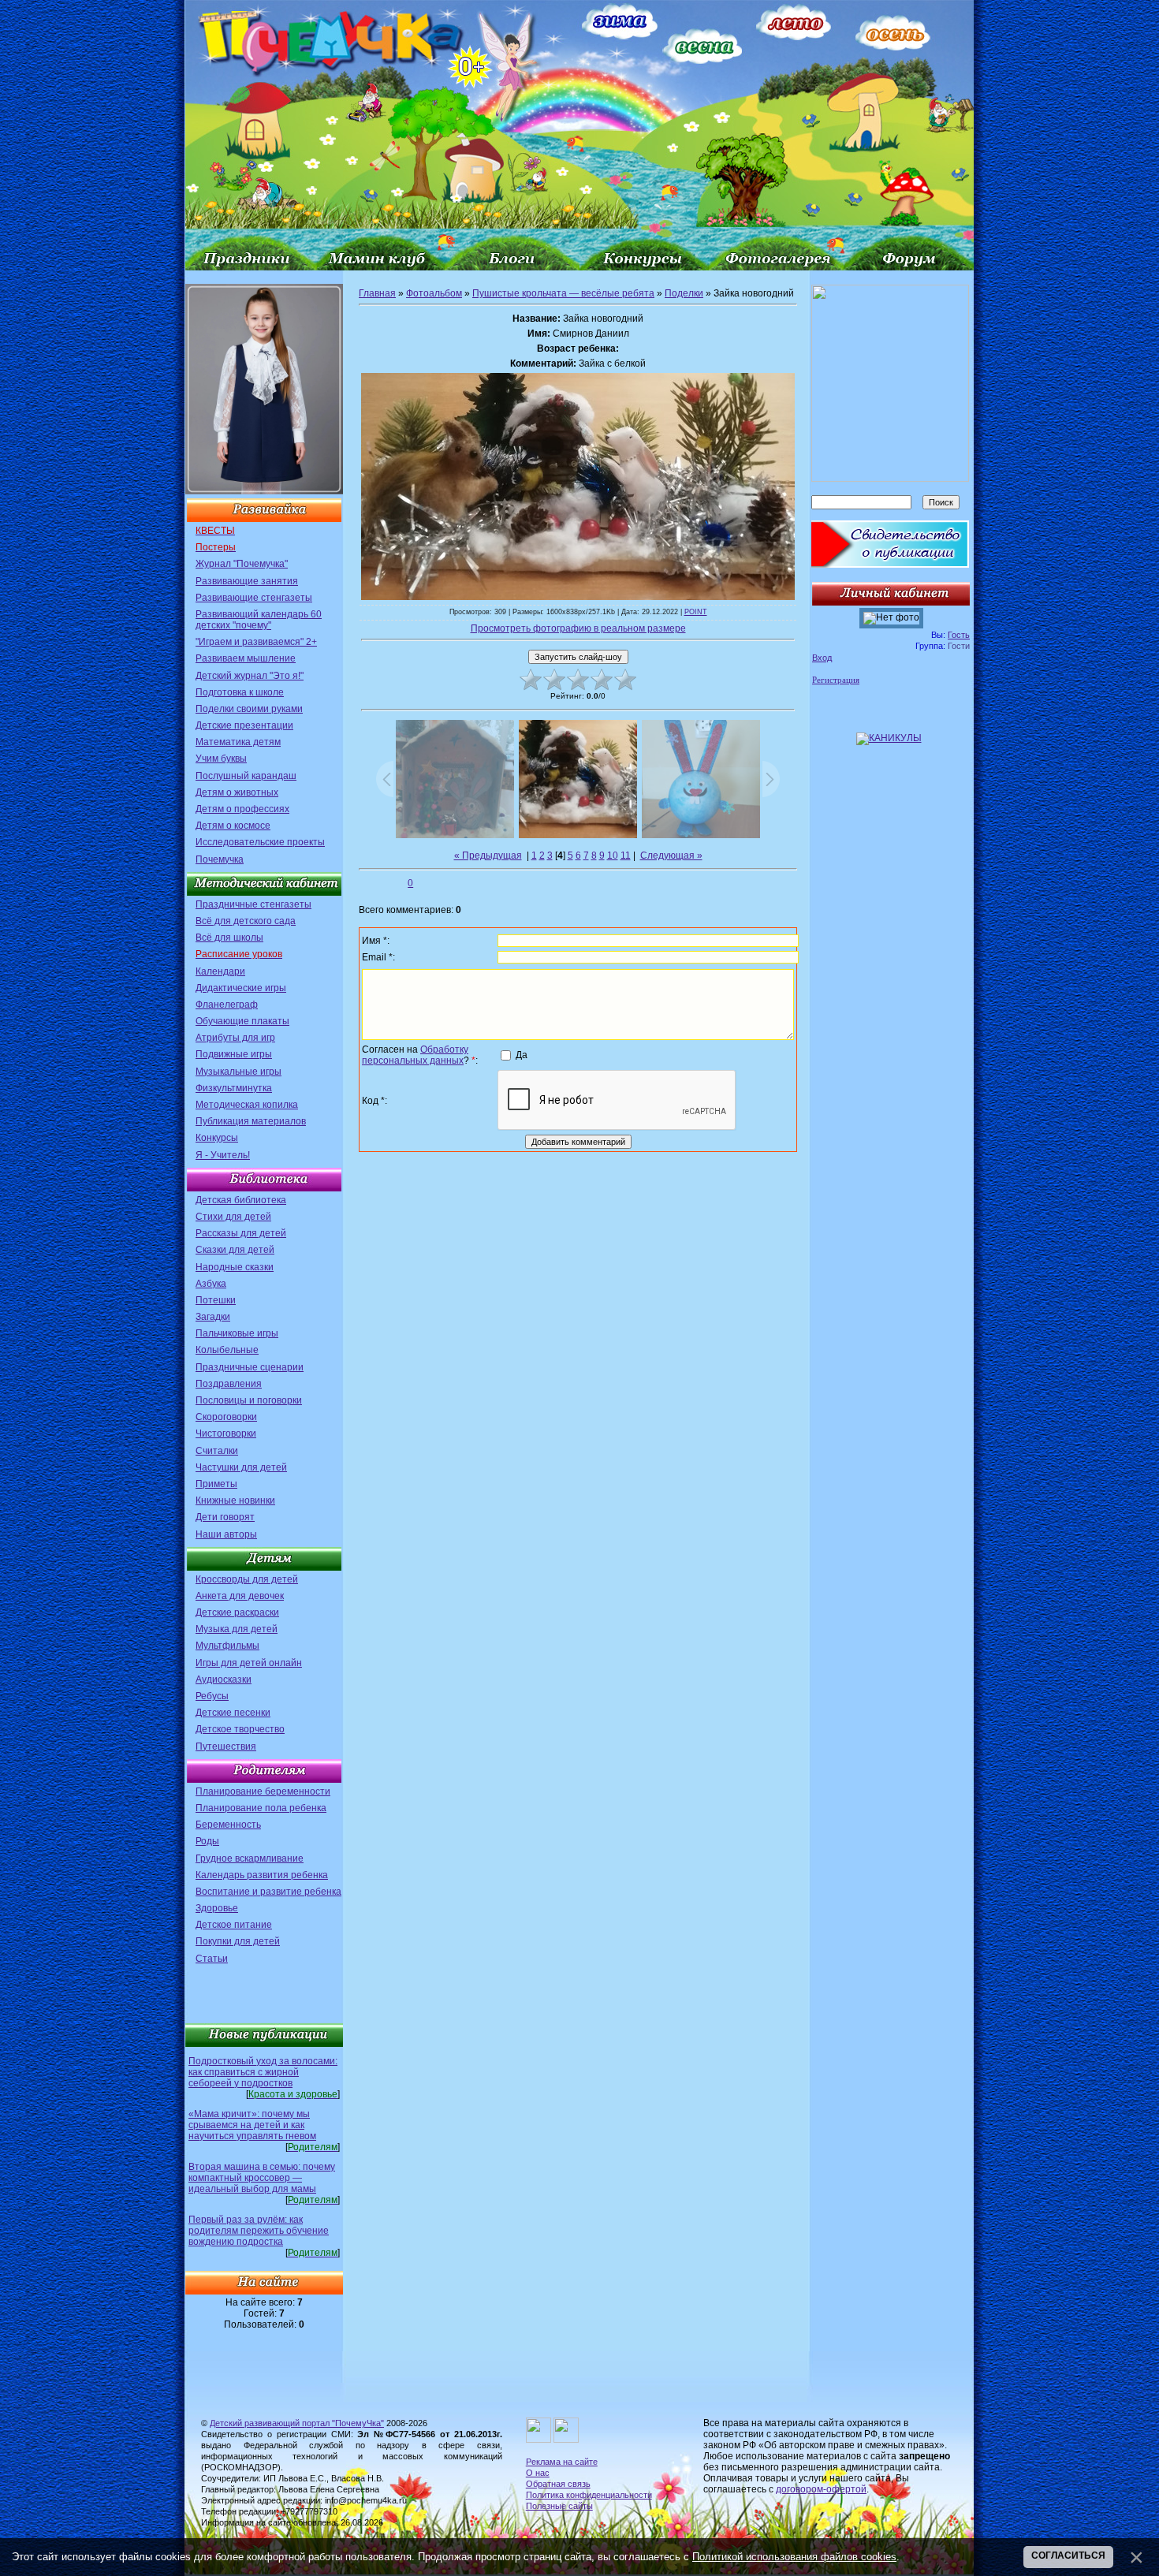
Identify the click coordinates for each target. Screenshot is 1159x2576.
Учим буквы (221, 759)
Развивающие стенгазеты (254, 598)
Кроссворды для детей (247, 1579)
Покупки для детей (238, 1941)
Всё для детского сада (246, 921)
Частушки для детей (241, 1467)
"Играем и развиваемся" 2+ (256, 642)
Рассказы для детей (241, 1233)
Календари (220, 971)
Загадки (213, 1317)
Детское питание (234, 1925)
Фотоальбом (434, 293)
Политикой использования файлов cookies (794, 2557)
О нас (538, 2473)
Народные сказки (235, 1267)
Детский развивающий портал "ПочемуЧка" (297, 2423)
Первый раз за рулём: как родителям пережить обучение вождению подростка (259, 2231)
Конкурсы (217, 1138)
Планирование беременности (263, 1791)
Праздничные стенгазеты (253, 904)
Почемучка (220, 859)
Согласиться (1068, 2555)
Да (522, 1054)
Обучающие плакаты (242, 1021)
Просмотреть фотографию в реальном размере (578, 628)
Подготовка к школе (240, 692)
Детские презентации (244, 725)
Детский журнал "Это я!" (250, 676)
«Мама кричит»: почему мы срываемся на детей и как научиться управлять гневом (252, 2125)
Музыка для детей (237, 1629)
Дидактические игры (241, 988)
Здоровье (217, 1908)
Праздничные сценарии (250, 1367)
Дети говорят (225, 1517)
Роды (207, 1841)
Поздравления (229, 1384)
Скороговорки (226, 1417)
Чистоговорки (226, 1433)
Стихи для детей (233, 1217)
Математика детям (238, 742)
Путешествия (226, 1747)
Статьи (212, 1959)
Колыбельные (227, 1350)
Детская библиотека (241, 1200)
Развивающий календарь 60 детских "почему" (259, 620)
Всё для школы (229, 938)
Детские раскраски (237, 1612)
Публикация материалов (251, 1121)
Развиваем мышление (246, 658)
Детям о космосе (233, 826)
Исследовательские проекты (260, 842)
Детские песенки (233, 1713)
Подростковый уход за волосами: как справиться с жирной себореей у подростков (263, 2072)
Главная (377, 293)
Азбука (211, 1284)
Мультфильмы (227, 1646)
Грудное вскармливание (250, 1858)
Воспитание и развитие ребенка (268, 1892)
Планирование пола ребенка (261, 1808)
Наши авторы (226, 1534)
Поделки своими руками (249, 709)
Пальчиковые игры (237, 1333)
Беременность (228, 1825)
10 (613, 856)
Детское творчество (240, 1729)
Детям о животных (237, 792)
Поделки (684, 293)
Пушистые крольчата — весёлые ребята (563, 293)
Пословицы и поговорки (249, 1400)
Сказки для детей (235, 1250)
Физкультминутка (234, 1088)
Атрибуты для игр (235, 1038)
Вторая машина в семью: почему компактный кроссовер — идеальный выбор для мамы (262, 2178)
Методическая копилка (247, 1105)
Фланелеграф (227, 1005)
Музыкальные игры (239, 1072)
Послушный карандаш (246, 776)
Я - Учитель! (223, 1155)
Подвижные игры (234, 1054)
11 (626, 856)
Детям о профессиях (242, 809)
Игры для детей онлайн (249, 1663)
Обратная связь (558, 2484)
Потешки (216, 1300)
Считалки (217, 1451)
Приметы (216, 1484)
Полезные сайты (559, 2506)
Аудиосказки (224, 1679)
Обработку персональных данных (415, 1055)
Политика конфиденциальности (589, 2495)
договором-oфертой (821, 2489)
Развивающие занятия (247, 581)
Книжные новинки (235, 1500)
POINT (696, 612)
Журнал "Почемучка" (242, 564)
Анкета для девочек (240, 1596)
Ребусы (212, 1696)
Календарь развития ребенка (262, 1875)
